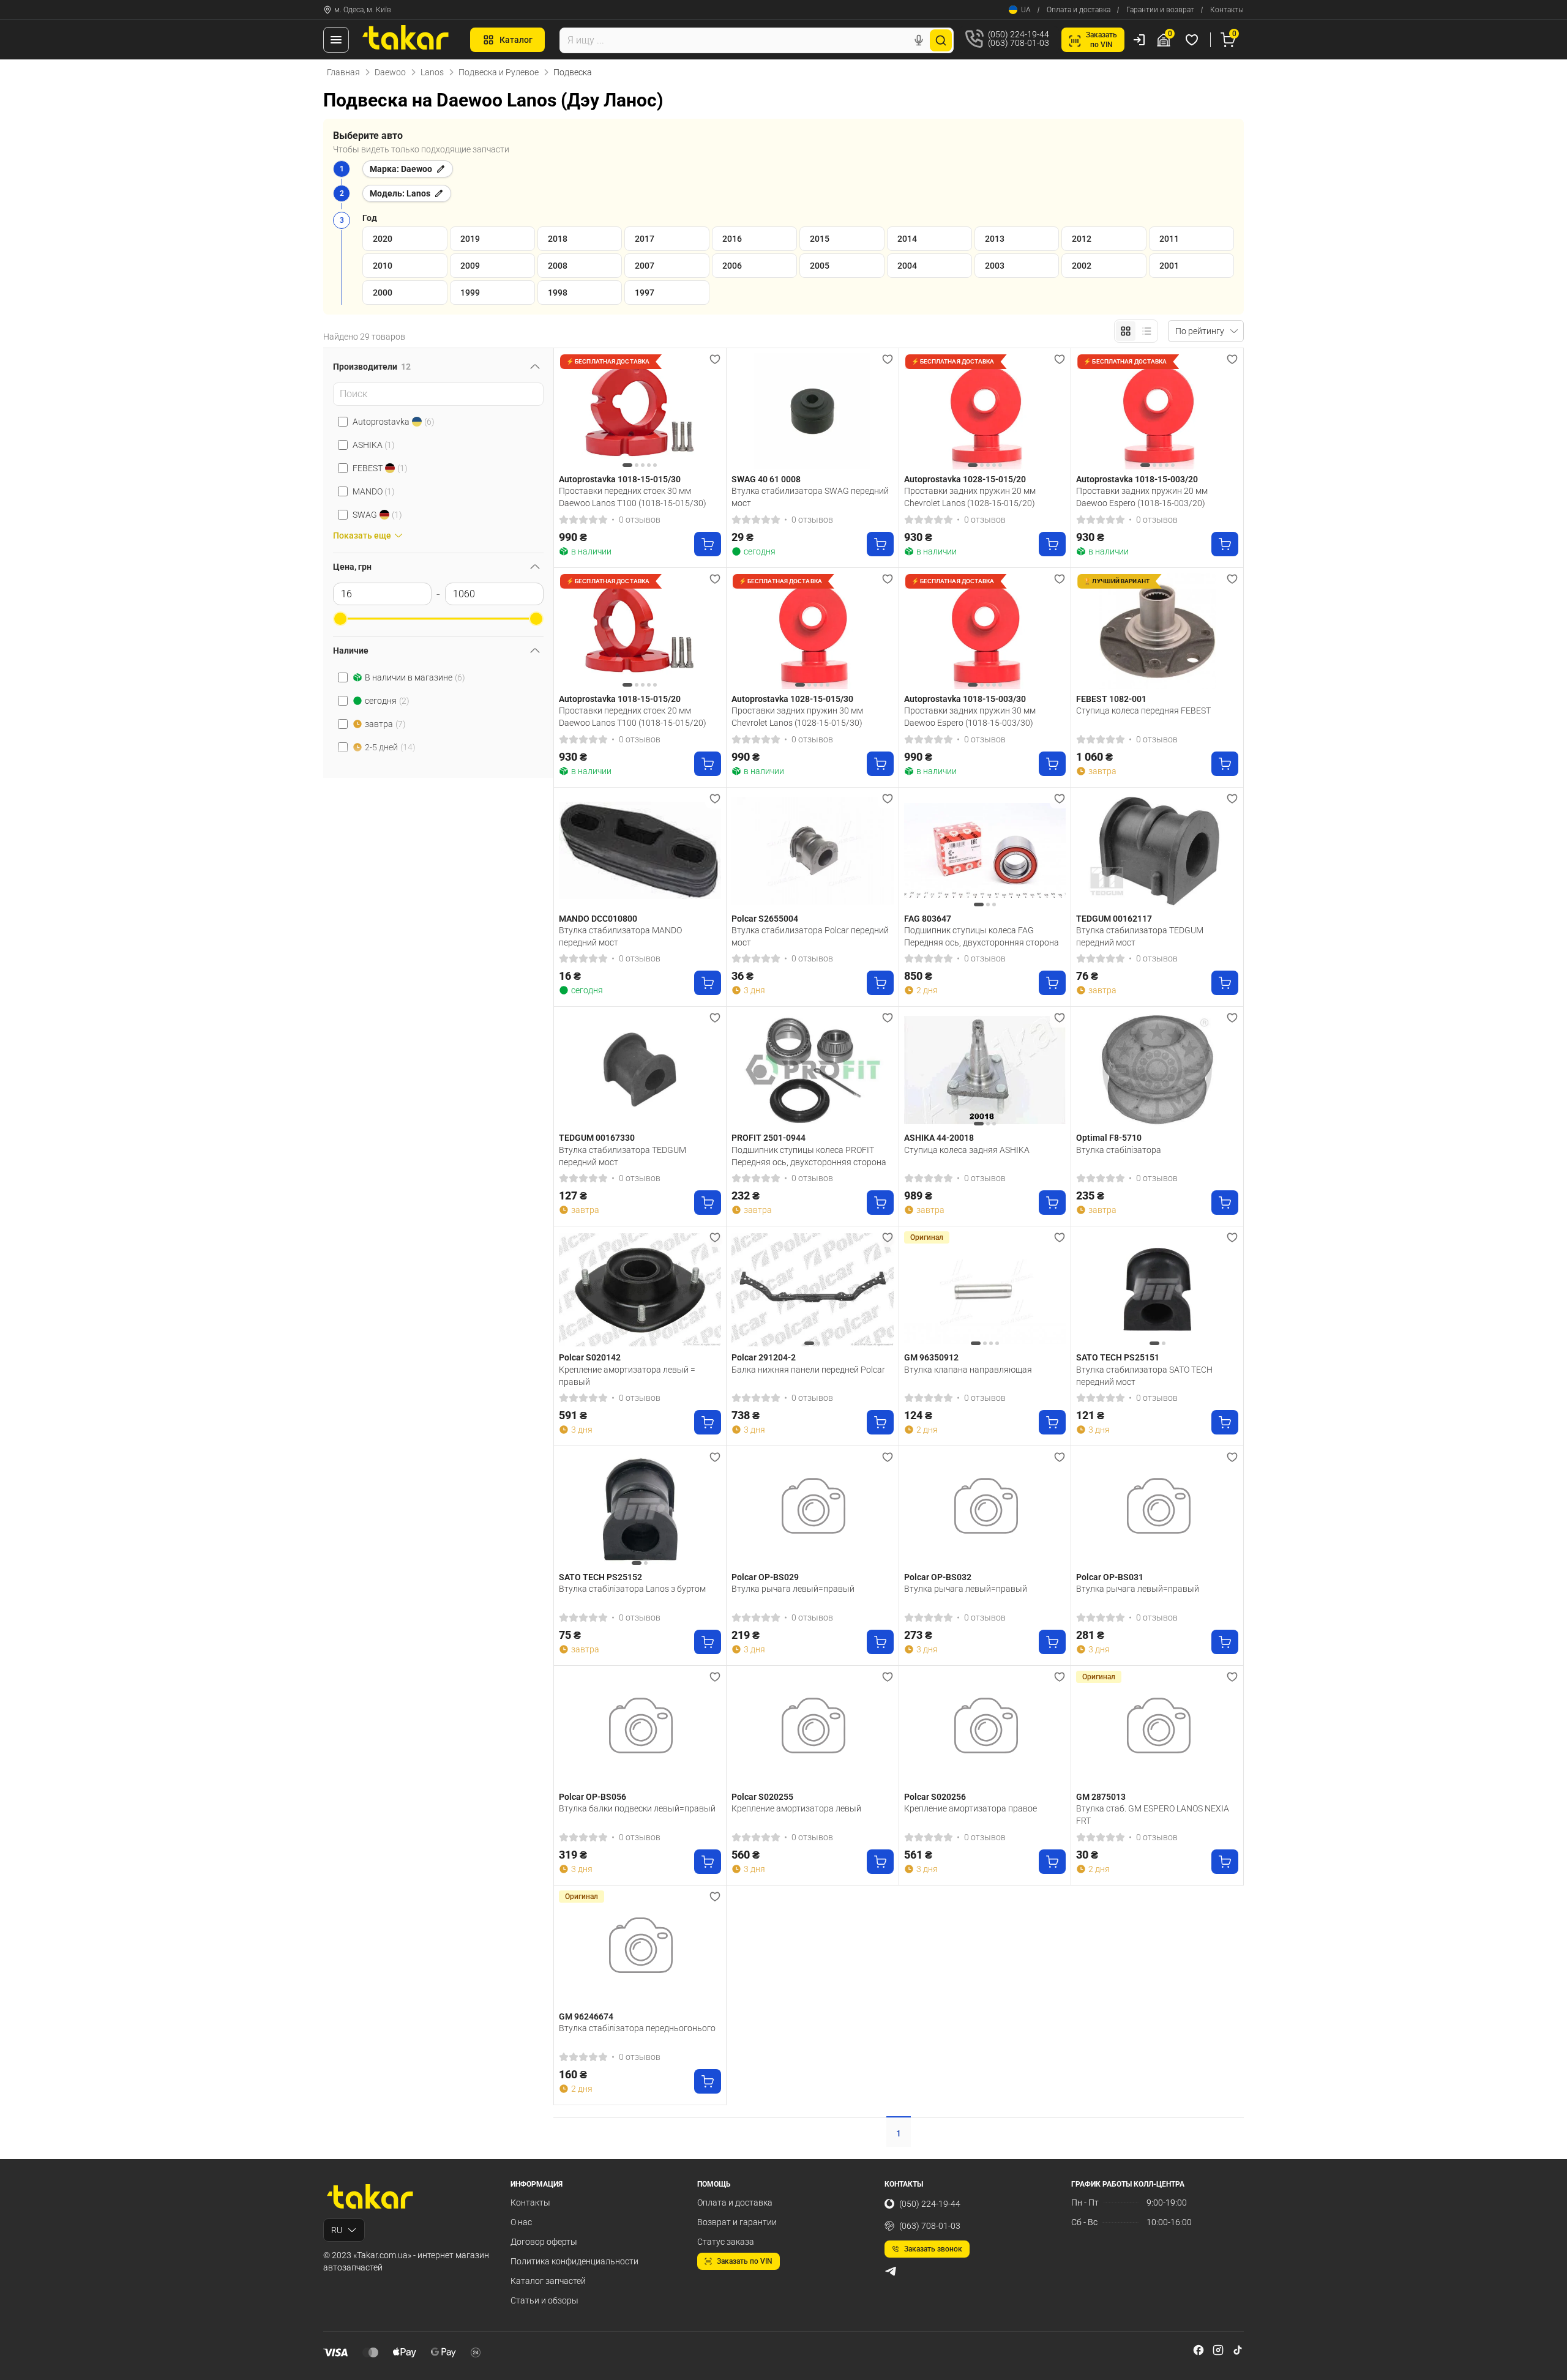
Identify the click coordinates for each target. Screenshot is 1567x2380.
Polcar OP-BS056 (593, 1797)
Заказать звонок (933, 2249)
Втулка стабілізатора (1119, 1150)
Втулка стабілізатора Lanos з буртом (632, 1589)
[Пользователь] (1139, 40)
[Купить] (708, 544)
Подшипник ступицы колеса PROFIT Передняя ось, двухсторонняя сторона (809, 1156)
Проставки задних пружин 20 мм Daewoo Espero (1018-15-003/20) (1142, 497)
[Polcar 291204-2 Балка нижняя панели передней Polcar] (813, 1289)
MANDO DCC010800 (598, 919)
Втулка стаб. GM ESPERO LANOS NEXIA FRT (1153, 1815)
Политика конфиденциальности (574, 2261)
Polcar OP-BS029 (765, 1577)
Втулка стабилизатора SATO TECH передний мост (1144, 1376)
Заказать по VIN (745, 2261)
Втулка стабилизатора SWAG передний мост (810, 497)
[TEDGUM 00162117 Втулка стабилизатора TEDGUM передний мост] (1157, 851)
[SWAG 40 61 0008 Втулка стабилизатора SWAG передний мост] (813, 411)
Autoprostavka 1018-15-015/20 (620, 699)
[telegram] (891, 2271)
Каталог (516, 40)
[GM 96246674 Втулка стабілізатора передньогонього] (640, 1949)
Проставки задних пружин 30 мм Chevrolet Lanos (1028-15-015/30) (797, 717)
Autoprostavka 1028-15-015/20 (965, 479)
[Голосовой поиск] (919, 40)
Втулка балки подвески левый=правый (637, 1808)
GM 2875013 (1101, 1797)
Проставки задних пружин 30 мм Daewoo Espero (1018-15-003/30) (970, 717)
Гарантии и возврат (1160, 10)
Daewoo (390, 72)
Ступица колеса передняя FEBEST (1143, 711)
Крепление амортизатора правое (970, 1808)
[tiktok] (1238, 2350)
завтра (385, 724)
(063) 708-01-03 (930, 2226)
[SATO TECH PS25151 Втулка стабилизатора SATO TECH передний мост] (1157, 1289)
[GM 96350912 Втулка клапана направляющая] (985, 1289)
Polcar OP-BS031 (1110, 1577)
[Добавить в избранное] (715, 359)
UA (1026, 10)
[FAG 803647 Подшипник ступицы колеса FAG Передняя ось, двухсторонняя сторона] (985, 851)
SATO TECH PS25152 (600, 1577)
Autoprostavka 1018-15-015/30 (620, 479)
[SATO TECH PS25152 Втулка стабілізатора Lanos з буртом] (640, 1509)
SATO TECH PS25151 (1118, 1357)
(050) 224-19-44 (930, 2204)
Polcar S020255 (762, 1797)
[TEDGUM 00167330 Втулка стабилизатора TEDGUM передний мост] (640, 1070)
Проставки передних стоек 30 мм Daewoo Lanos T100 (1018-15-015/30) (633, 497)
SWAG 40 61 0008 (766, 479)
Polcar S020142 (590, 1357)
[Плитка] (1126, 331)
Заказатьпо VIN (1101, 40)
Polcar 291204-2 (764, 1357)
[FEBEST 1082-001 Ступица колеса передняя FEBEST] (1157, 631)
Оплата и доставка (1079, 10)
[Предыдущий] (571, 411)
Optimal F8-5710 (1109, 1138)
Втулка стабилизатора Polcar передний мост (810, 936)
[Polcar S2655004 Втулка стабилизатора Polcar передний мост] (813, 851)
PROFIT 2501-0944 (769, 1138)
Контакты (1227, 10)
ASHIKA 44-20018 (939, 1138)
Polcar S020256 (935, 1797)
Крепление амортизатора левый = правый (627, 1376)
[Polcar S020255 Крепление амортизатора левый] (813, 1729)
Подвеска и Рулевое (499, 72)
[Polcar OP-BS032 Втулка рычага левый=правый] (985, 1509)
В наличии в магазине (415, 677)
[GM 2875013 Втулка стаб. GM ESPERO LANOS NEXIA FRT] (1157, 1729)
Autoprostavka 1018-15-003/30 (965, 699)
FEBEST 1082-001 (1111, 699)
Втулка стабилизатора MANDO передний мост (620, 936)
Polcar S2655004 (765, 919)
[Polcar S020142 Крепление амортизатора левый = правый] (640, 1289)
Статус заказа (726, 2242)
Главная (343, 72)
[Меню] (336, 40)
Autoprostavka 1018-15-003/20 (1137, 479)
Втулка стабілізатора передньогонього (637, 2028)
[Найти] (941, 40)
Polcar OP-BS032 (938, 1577)
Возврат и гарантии (737, 2222)
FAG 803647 (928, 919)
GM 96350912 (931, 1357)
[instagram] (1218, 2350)
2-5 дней (390, 747)
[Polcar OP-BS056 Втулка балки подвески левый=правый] (640, 1729)
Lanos (432, 72)
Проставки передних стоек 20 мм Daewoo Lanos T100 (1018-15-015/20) (633, 717)
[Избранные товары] (1194, 40)
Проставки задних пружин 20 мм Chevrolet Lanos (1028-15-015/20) (970, 497)
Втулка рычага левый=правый (793, 1589)
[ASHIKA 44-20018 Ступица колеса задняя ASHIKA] (985, 1070)
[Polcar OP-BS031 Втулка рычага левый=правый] (1157, 1509)
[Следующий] (709, 411)
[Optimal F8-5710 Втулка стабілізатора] (1157, 1070)
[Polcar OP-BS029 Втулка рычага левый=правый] (813, 1509)
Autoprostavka (394, 422)
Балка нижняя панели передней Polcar (808, 1370)
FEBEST (380, 468)
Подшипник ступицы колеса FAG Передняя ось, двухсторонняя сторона (982, 936)
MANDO (374, 491)
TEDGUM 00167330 (597, 1138)
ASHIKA (374, 445)
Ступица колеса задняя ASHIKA (967, 1150)
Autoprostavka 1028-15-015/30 (792, 699)
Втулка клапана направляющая (968, 1370)
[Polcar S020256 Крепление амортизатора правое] (985, 1729)
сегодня (387, 701)
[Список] (1146, 331)
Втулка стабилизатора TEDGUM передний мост (1140, 936)
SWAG (377, 515)
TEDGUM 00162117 (1114, 919)
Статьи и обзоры (544, 2300)
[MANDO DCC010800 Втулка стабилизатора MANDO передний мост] (640, 851)
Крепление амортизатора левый (796, 1808)
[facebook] (1199, 2350)
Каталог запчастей (548, 2281)
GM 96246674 (586, 2016)
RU (337, 2230)
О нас (521, 2222)
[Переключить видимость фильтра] (535, 367)
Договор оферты (544, 2242)
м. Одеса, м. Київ (363, 10)
